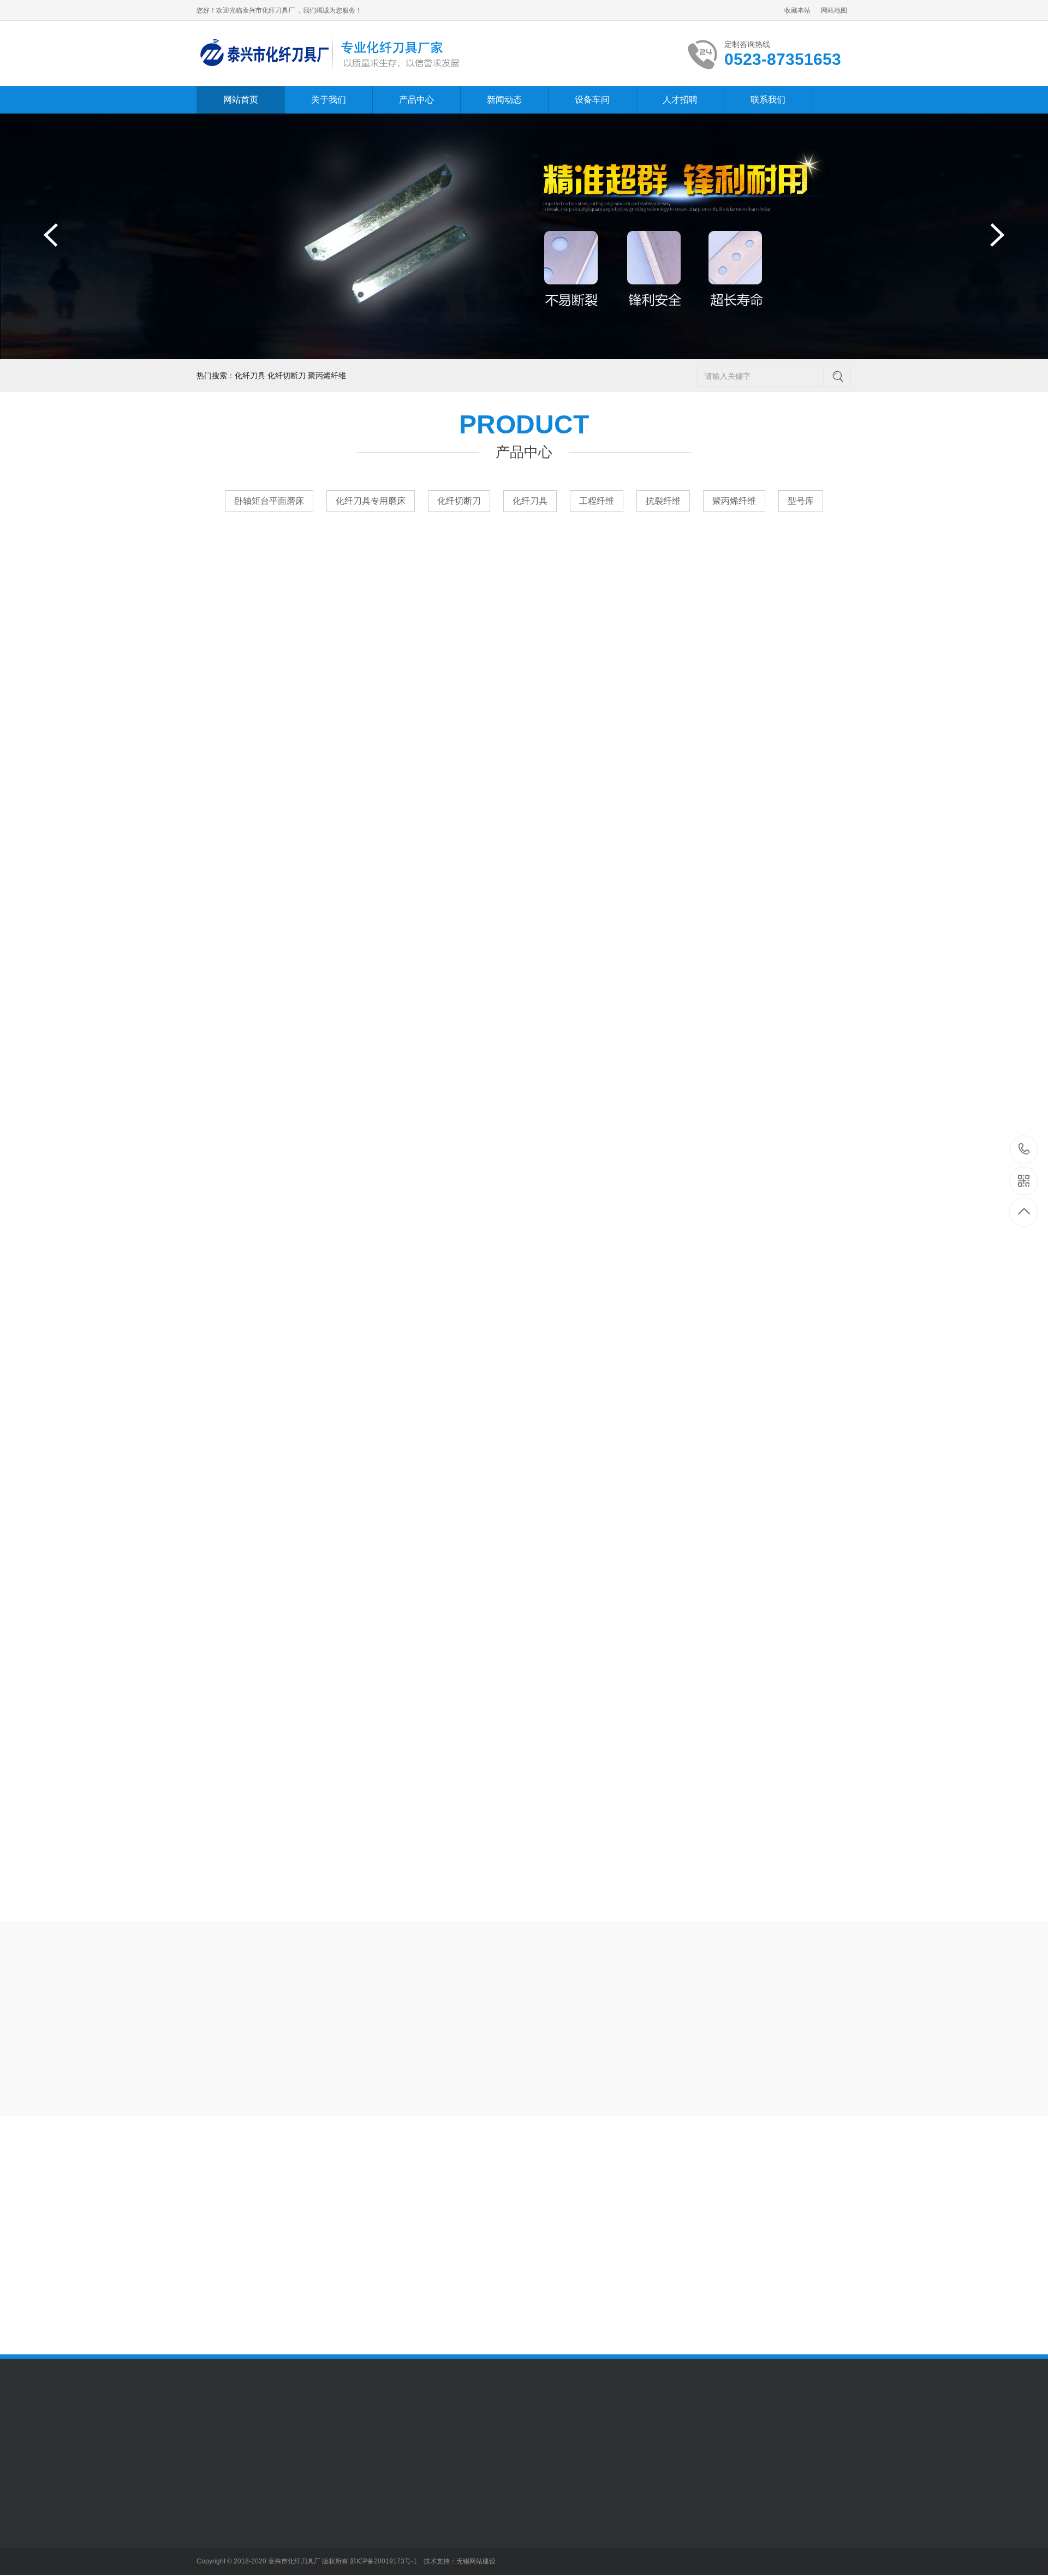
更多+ (552, 2142)
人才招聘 (680, 100)
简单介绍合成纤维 (805, 2237)
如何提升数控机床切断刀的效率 (472, 2192)
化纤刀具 (530, 501)
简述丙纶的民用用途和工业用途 (472, 2259)
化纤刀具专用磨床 (371, 501)
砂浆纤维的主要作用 (472, 2327)
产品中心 (416, 100)
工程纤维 (597, 501)
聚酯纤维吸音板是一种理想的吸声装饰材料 (805, 2327)
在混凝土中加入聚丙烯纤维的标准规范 (472, 2304)
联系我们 (768, 100)
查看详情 (813, 1941)
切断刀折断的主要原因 (472, 2170)
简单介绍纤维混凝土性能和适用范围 (805, 2170)
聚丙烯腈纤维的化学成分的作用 (472, 2282)
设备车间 (592, 100)
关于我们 (329, 100)
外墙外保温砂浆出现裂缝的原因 (805, 2192)
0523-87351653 (1024, 1150)
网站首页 (241, 100)
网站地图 (834, 10)
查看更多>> (524, 933)
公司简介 (212, 2513)
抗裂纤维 (663, 501)
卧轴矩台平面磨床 (269, 501)
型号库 (801, 501)
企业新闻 (364, 2530)
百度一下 (258, 2432)
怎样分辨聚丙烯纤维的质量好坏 (805, 2215)
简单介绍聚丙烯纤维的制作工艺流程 (805, 2259)
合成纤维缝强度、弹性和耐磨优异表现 (472, 2237)
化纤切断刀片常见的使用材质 (472, 2215)
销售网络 (212, 2546)
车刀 (280, 2513)
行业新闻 (364, 2513)
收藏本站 (797, 10)
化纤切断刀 (459, 501)
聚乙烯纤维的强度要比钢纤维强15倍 (805, 2282)
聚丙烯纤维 (734, 501)
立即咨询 (724, 1941)
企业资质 (212, 2562)
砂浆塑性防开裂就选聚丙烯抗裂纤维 (805, 2304)
